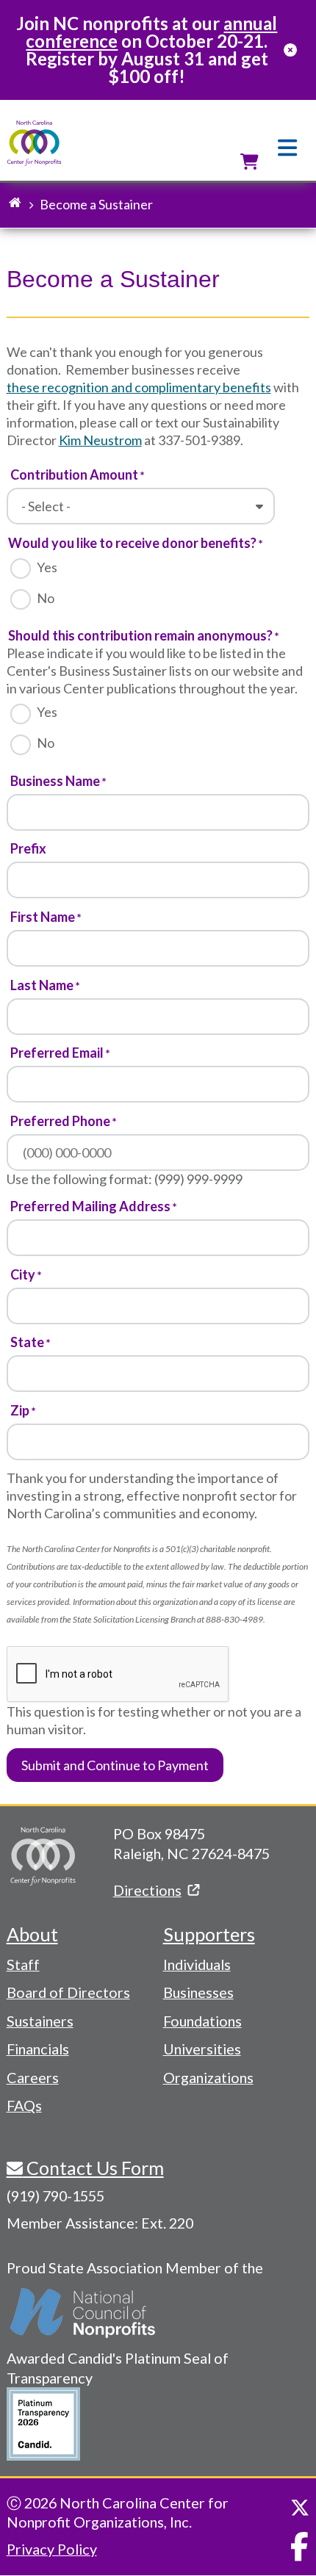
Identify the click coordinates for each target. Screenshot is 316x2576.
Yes (47, 567)
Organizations (208, 2077)
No (46, 598)
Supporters (209, 1934)
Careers (33, 2077)
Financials (38, 2049)
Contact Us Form (93, 2168)
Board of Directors (68, 1992)
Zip (20, 1410)
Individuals (197, 1964)
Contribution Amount (74, 475)
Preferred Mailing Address (90, 1206)
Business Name (55, 781)
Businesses (198, 1992)
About (32, 1934)
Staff (23, 1964)
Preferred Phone (60, 1121)
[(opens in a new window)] (84, 2313)
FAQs (24, 2105)
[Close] (290, 50)
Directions (147, 1890)
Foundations (202, 2021)
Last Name (42, 985)
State (27, 1342)
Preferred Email (57, 1053)
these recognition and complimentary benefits (139, 387)
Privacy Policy (52, 2549)
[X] (300, 2508)
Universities (202, 2049)
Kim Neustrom (100, 440)
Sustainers (40, 2021)
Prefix (28, 848)
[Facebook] (299, 2547)
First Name (43, 917)
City (23, 1274)
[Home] (34, 144)
